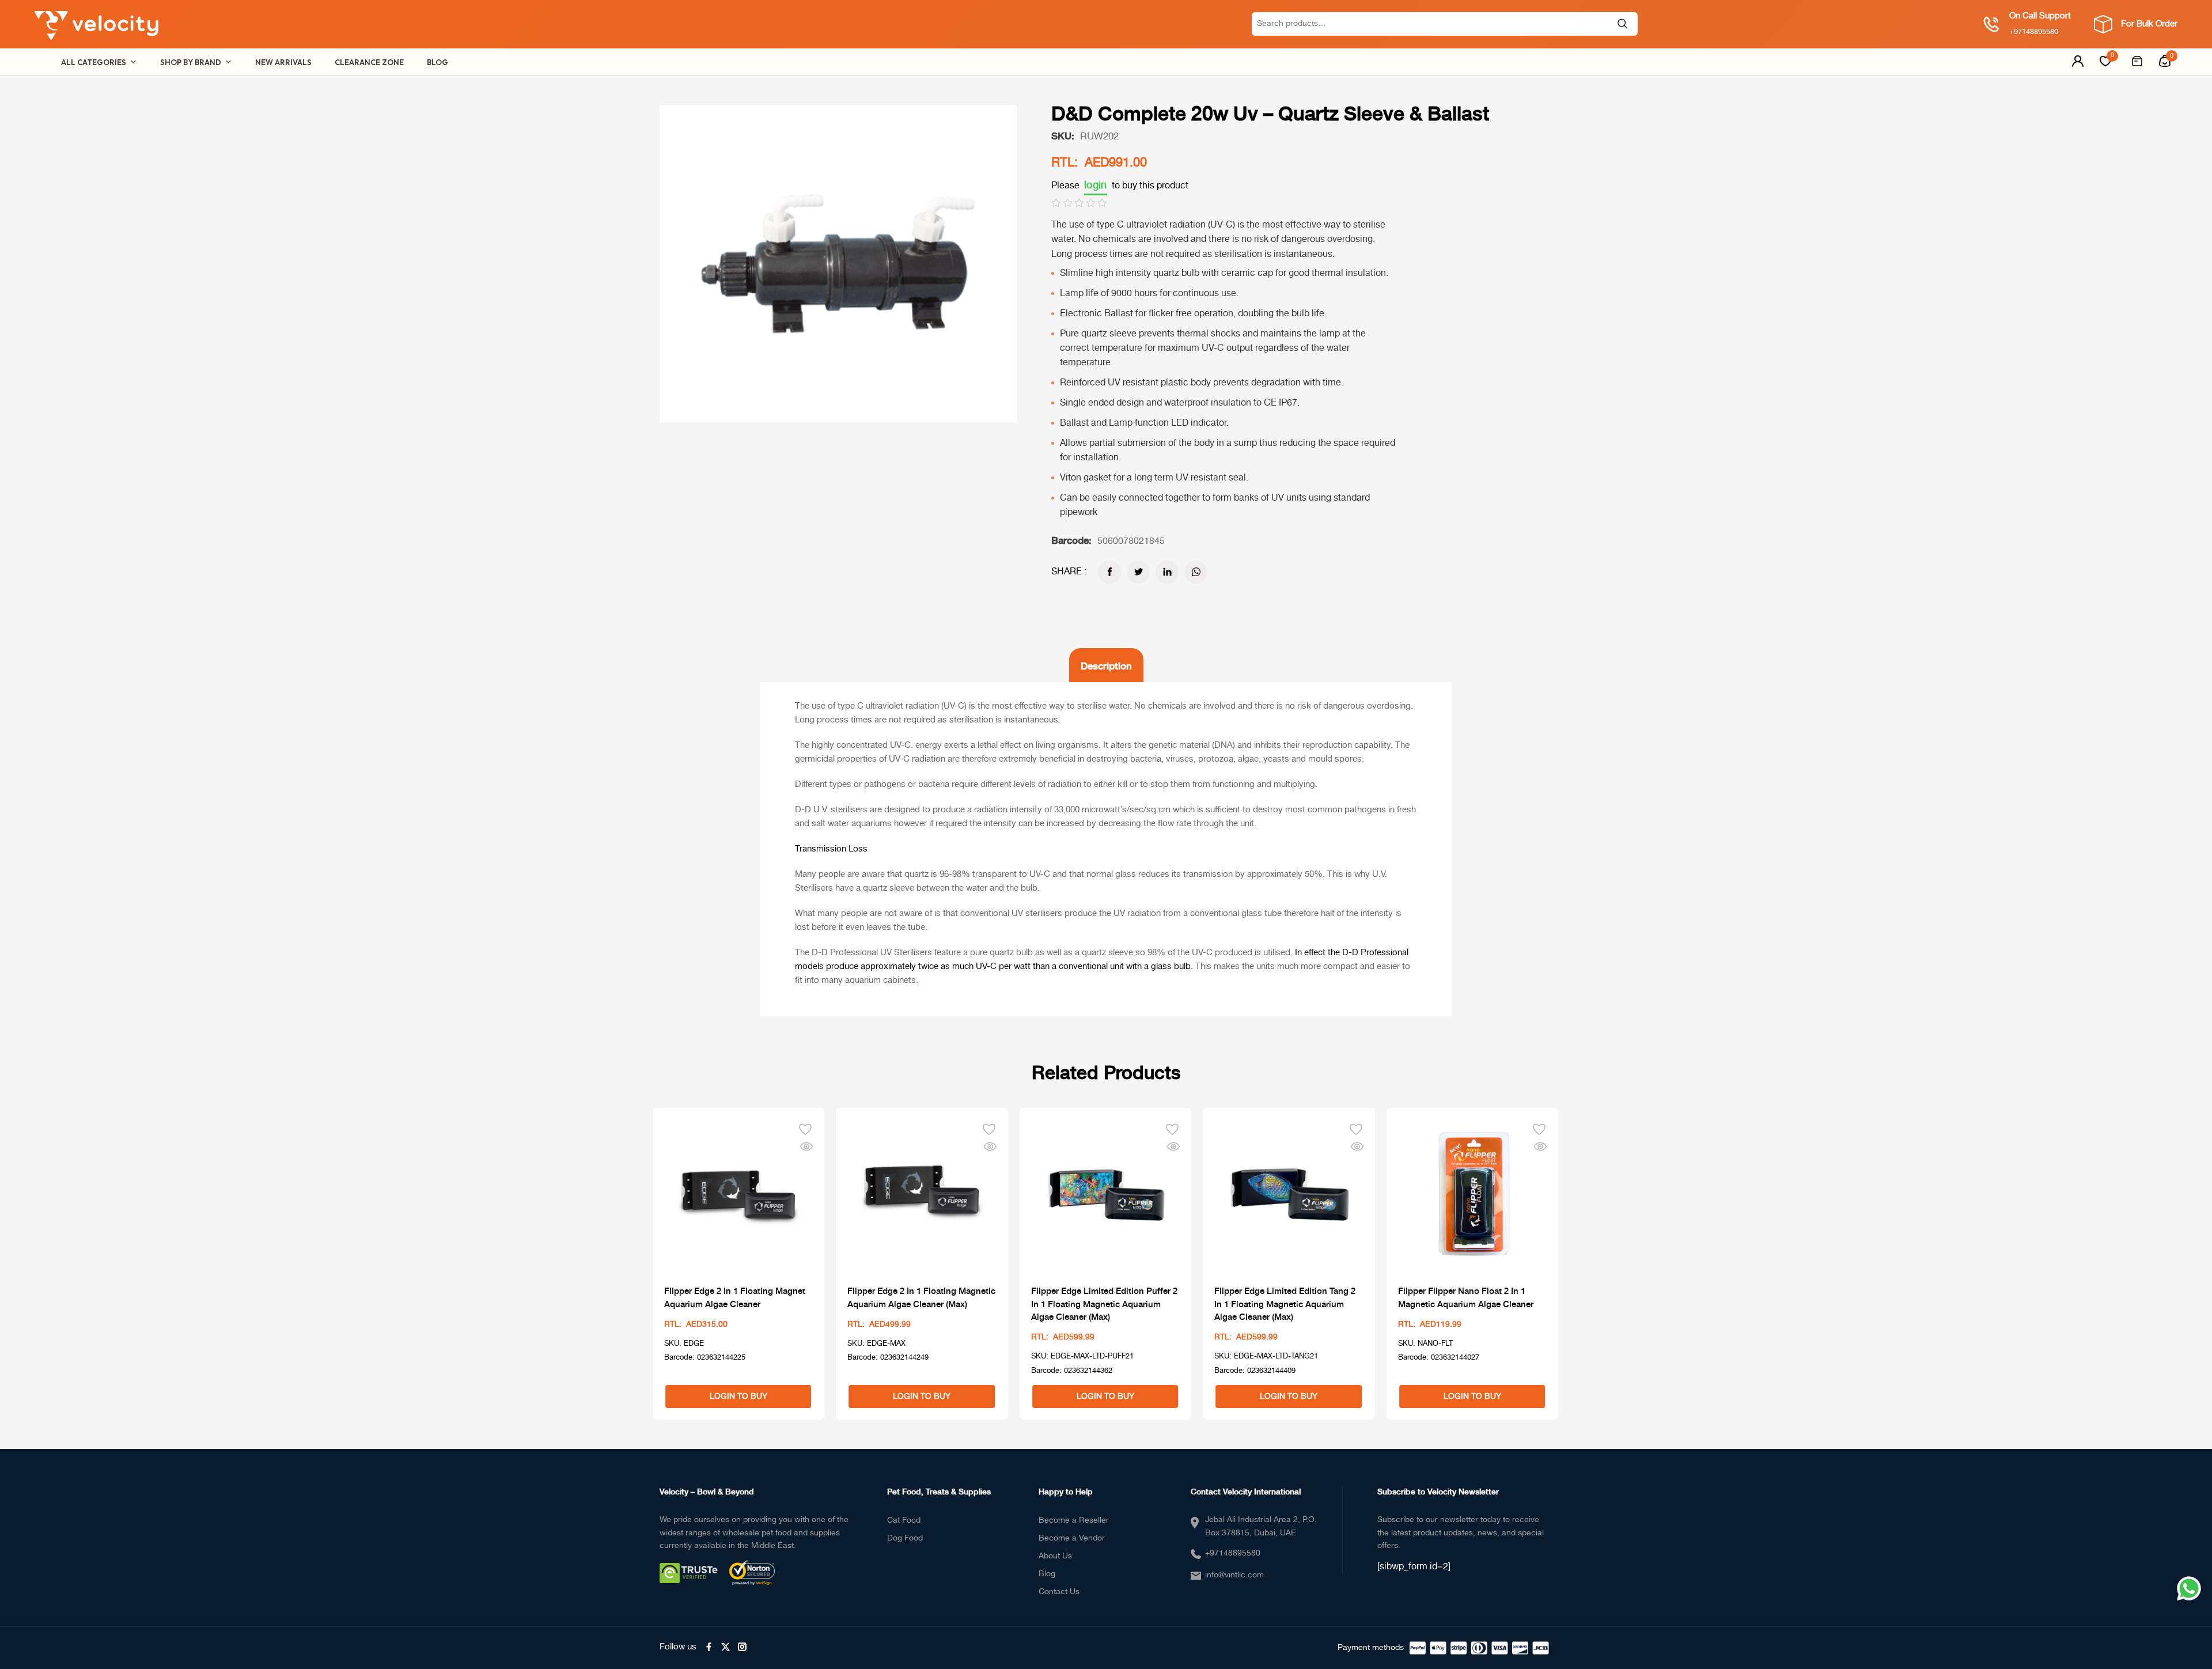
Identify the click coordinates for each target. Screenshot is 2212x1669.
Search (1623, 24)
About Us (1055, 1556)
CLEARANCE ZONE (369, 62)
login (1096, 186)
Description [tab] (1106, 665)
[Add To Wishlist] (805, 1128)
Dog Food (905, 1538)
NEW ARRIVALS (283, 62)
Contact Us (1059, 1592)
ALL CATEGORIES (94, 62)
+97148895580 (1233, 1553)
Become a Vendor (1072, 1538)
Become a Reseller (1074, 1520)
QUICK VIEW (806, 1146)
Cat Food (904, 1520)
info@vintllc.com (1234, 1575)
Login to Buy (738, 1396)
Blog (1047, 1574)
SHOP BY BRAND (191, 62)
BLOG (438, 62)
